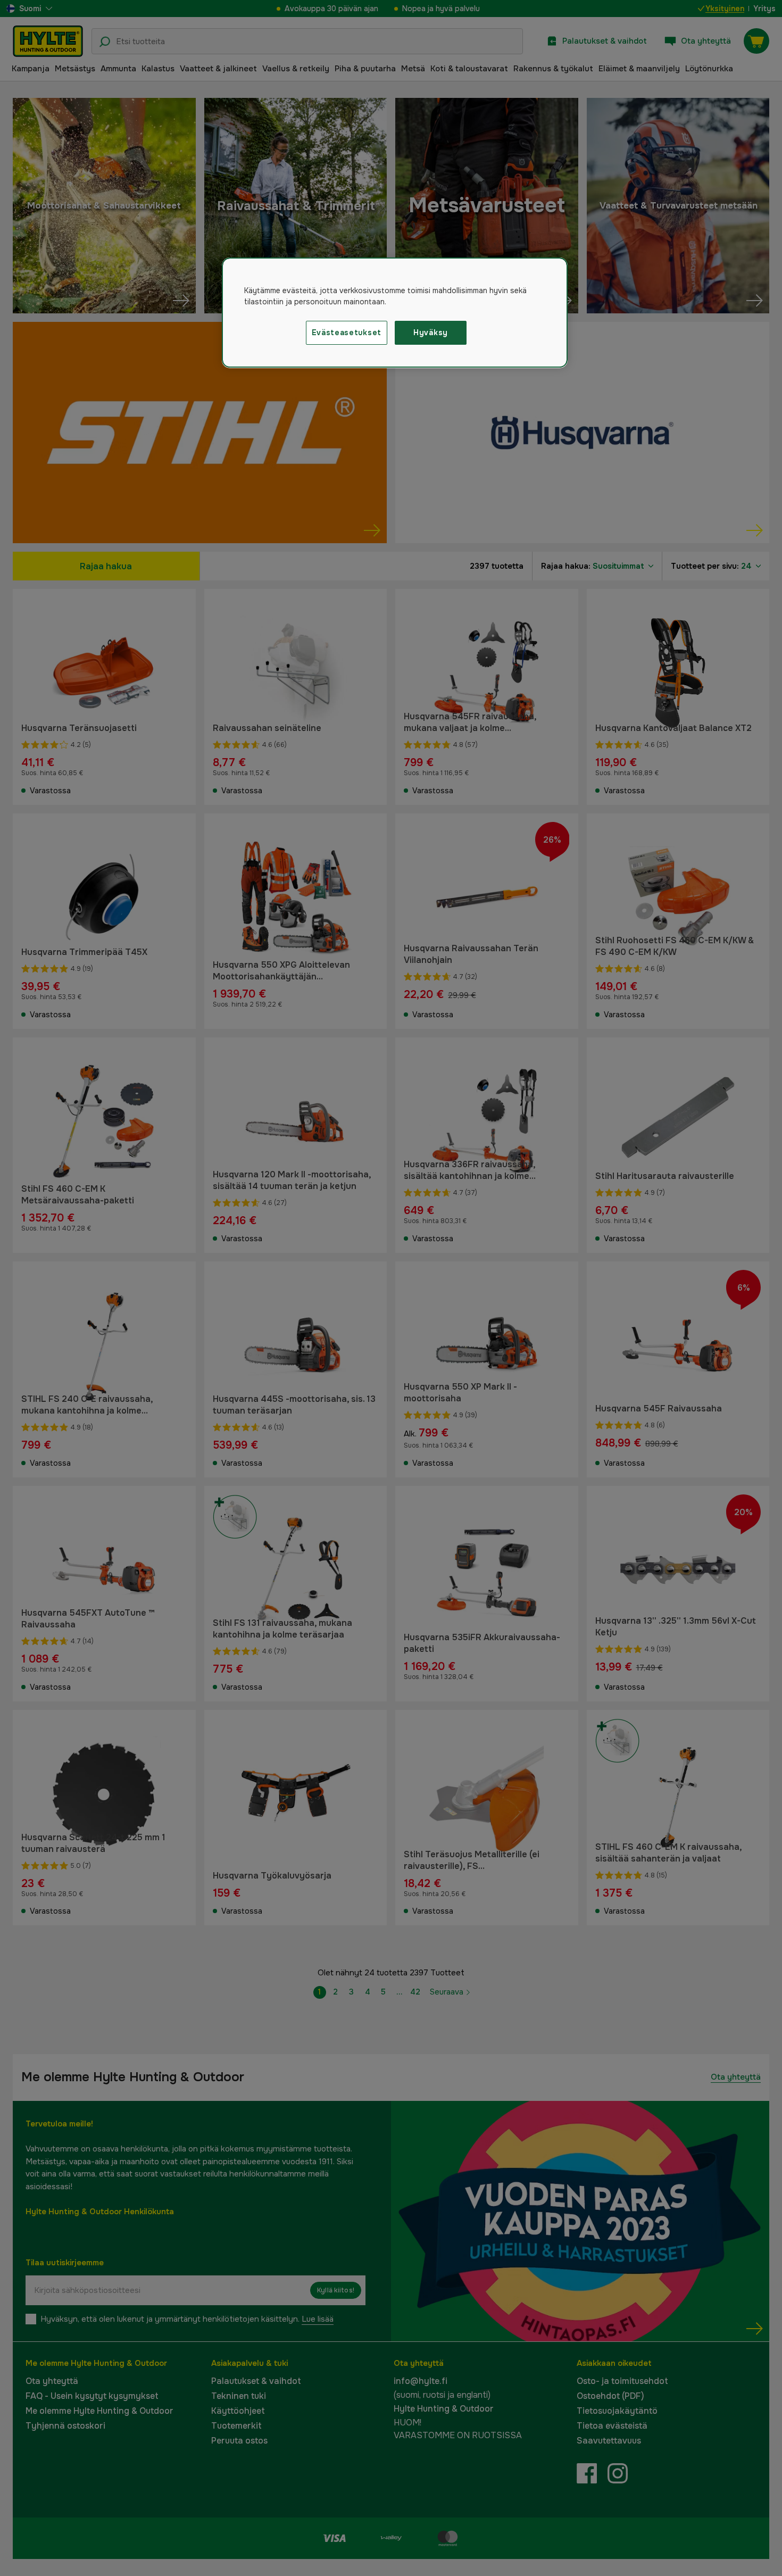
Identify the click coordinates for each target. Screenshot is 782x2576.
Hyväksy (431, 333)
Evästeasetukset (347, 333)
